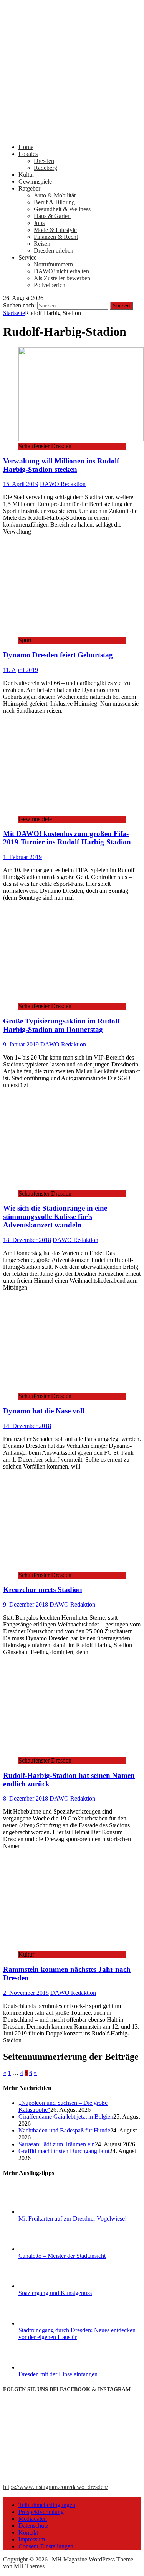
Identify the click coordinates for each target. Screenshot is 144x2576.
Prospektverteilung (41, 2512)
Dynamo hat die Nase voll (44, 1411)
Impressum (32, 2539)
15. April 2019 (21, 484)
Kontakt (28, 2532)
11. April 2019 (21, 670)
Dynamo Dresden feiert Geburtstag (58, 655)
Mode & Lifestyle (55, 230)
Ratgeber (29, 188)
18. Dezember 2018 (27, 1240)
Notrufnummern (53, 264)
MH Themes (29, 2566)
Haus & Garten (52, 216)
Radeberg (46, 168)
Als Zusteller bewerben (62, 278)
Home (26, 147)
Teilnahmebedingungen (47, 2505)
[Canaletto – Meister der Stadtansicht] (47, 2249)
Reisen (42, 244)
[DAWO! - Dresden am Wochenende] (72, 134)
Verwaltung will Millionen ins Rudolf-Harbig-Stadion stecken (62, 465)
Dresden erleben (54, 251)
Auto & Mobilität (55, 195)
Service (27, 257)
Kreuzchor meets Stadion (43, 1589)
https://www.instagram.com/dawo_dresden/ (55, 2487)
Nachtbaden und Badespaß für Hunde (64, 2130)
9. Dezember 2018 (26, 1604)
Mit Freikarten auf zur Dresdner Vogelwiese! (73, 2219)
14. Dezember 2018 (27, 1426)
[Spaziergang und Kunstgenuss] (47, 2286)
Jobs (39, 223)
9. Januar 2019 (21, 1044)
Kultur (26, 175)
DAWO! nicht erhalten (61, 271)
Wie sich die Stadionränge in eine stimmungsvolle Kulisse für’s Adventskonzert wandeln (55, 1217)
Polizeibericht (50, 285)
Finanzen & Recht (56, 237)
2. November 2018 (26, 1993)
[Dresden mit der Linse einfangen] (47, 2367)
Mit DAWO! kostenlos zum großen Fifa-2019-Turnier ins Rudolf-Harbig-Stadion (67, 838)
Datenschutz (33, 2526)
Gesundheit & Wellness (62, 209)
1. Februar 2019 (22, 857)
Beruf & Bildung (54, 202)
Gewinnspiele (35, 182)
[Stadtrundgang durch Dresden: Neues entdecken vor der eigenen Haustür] (47, 2323)
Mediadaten (33, 2519)
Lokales (28, 154)
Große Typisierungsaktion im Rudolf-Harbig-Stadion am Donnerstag (62, 1025)
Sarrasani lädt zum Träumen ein (57, 2144)
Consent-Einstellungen (46, 2546)
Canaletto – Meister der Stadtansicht (62, 2256)
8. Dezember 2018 (26, 1798)
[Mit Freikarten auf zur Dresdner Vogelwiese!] (47, 2212)
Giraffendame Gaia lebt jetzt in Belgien (66, 2117)
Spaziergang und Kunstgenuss (55, 2293)
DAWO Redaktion (63, 484)
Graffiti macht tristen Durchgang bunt (64, 2151)
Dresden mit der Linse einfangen (58, 2374)
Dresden (44, 161)
